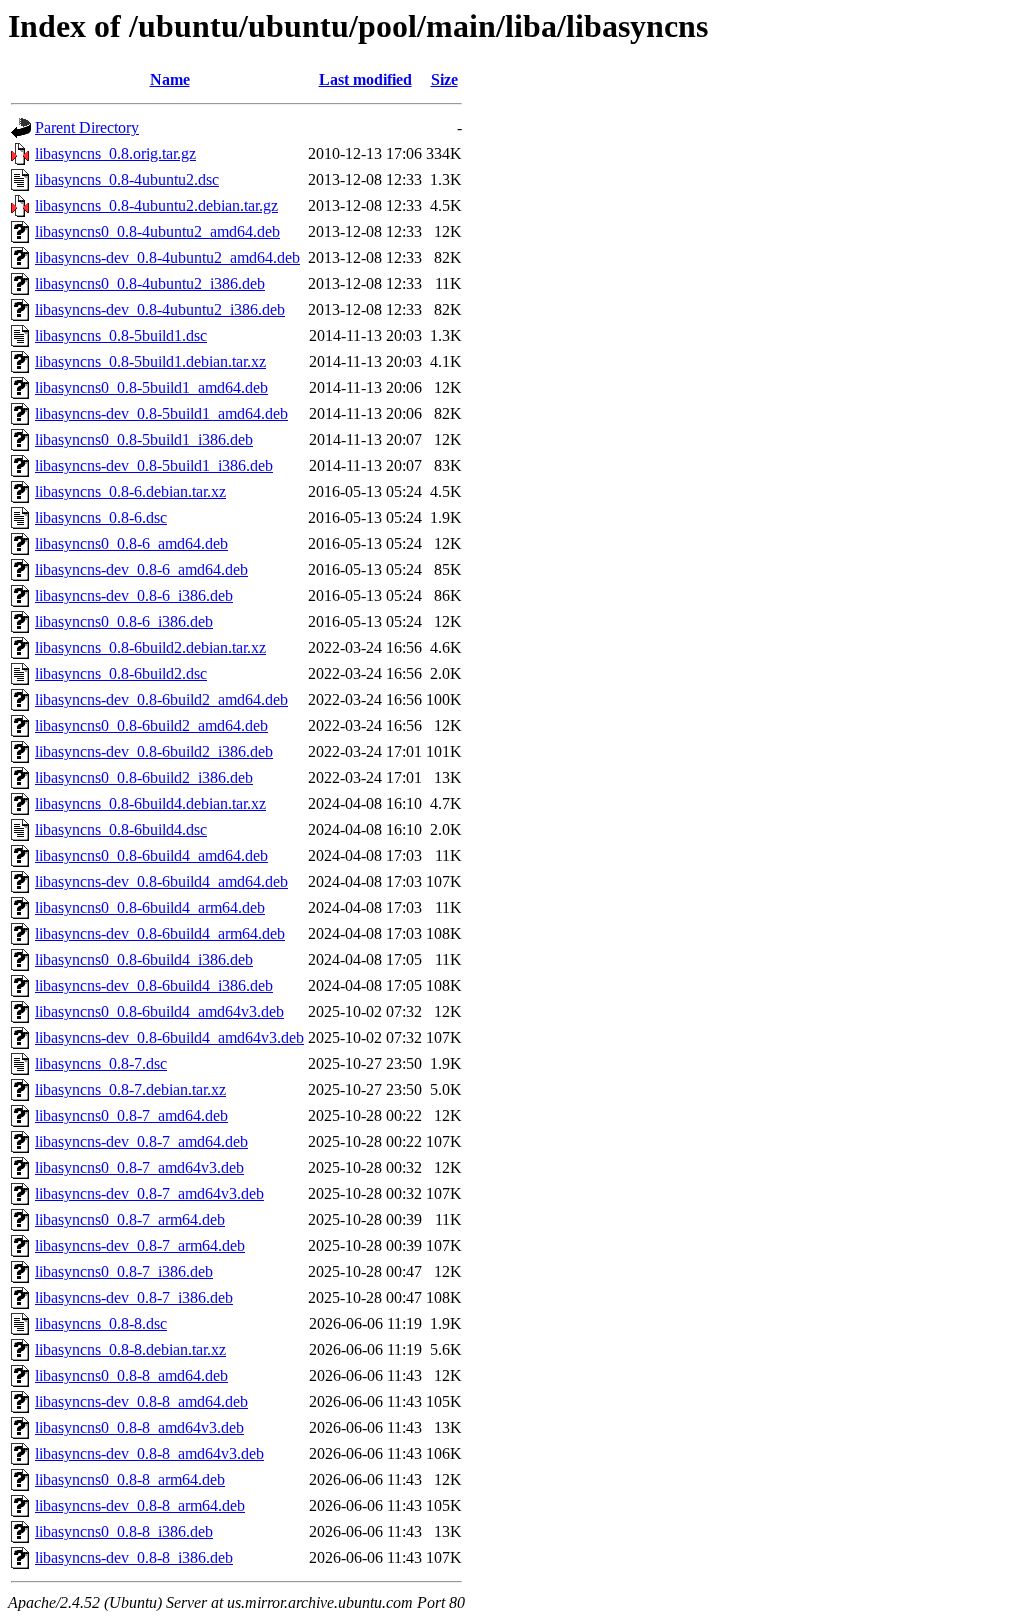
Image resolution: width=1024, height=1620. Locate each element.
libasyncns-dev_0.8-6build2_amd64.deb (161, 699)
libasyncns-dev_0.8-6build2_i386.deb (154, 751)
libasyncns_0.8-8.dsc (101, 1323)
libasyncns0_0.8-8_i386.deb (124, 1531)
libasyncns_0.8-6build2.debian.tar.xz (150, 647)
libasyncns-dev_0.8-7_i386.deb (134, 1297)
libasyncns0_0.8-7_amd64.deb (131, 1115)
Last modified (365, 79)
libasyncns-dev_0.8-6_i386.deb (134, 595)
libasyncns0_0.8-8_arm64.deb (130, 1479)
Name (170, 79)
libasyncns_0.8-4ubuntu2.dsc (127, 179)
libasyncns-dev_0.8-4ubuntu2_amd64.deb (167, 257)
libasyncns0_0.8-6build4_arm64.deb (150, 907)
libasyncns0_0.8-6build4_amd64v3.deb (159, 1011)
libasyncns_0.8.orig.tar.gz (115, 153)
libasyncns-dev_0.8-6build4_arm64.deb (160, 933)
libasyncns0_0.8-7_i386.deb (124, 1271)
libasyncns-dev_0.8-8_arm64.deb (140, 1505)
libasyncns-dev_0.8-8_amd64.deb (141, 1401)
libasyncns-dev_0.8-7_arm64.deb (140, 1245)
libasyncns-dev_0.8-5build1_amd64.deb (161, 413)
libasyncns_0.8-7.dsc (101, 1063)
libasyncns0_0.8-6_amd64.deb (131, 543)
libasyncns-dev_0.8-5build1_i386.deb (154, 465)
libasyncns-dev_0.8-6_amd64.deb (141, 569)
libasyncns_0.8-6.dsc (101, 517)
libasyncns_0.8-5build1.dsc (121, 335)
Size (444, 79)
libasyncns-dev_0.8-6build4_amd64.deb (161, 881)
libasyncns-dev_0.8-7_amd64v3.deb (149, 1193)
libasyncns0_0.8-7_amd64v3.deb (139, 1167)
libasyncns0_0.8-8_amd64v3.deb (139, 1427)
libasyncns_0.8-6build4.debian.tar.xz (150, 803)
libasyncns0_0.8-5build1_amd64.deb (151, 387)
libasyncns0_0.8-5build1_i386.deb (144, 439)
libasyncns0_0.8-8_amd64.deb (131, 1375)
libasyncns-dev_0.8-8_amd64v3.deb (149, 1453)
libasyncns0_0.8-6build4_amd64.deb (151, 855)
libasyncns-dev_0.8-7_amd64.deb (141, 1141)
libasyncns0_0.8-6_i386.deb (124, 621)
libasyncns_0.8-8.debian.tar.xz (130, 1349)
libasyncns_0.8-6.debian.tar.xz (130, 491)
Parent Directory (87, 127)
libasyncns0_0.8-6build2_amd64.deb (151, 725)
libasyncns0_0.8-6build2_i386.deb (144, 777)
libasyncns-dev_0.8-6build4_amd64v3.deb (169, 1037)
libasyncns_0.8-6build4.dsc (121, 829)
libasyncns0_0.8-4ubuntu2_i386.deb (150, 283)
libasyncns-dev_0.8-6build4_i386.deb (154, 985)
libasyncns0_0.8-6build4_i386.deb (144, 959)
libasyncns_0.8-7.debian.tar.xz (130, 1089)
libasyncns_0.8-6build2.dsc (121, 673)
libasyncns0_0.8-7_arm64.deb (130, 1219)
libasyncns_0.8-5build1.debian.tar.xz (150, 361)
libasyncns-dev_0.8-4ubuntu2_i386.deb (160, 309)
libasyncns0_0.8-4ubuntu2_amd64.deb (157, 231)
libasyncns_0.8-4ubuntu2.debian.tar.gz (156, 205)
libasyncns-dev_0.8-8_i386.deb (134, 1557)
